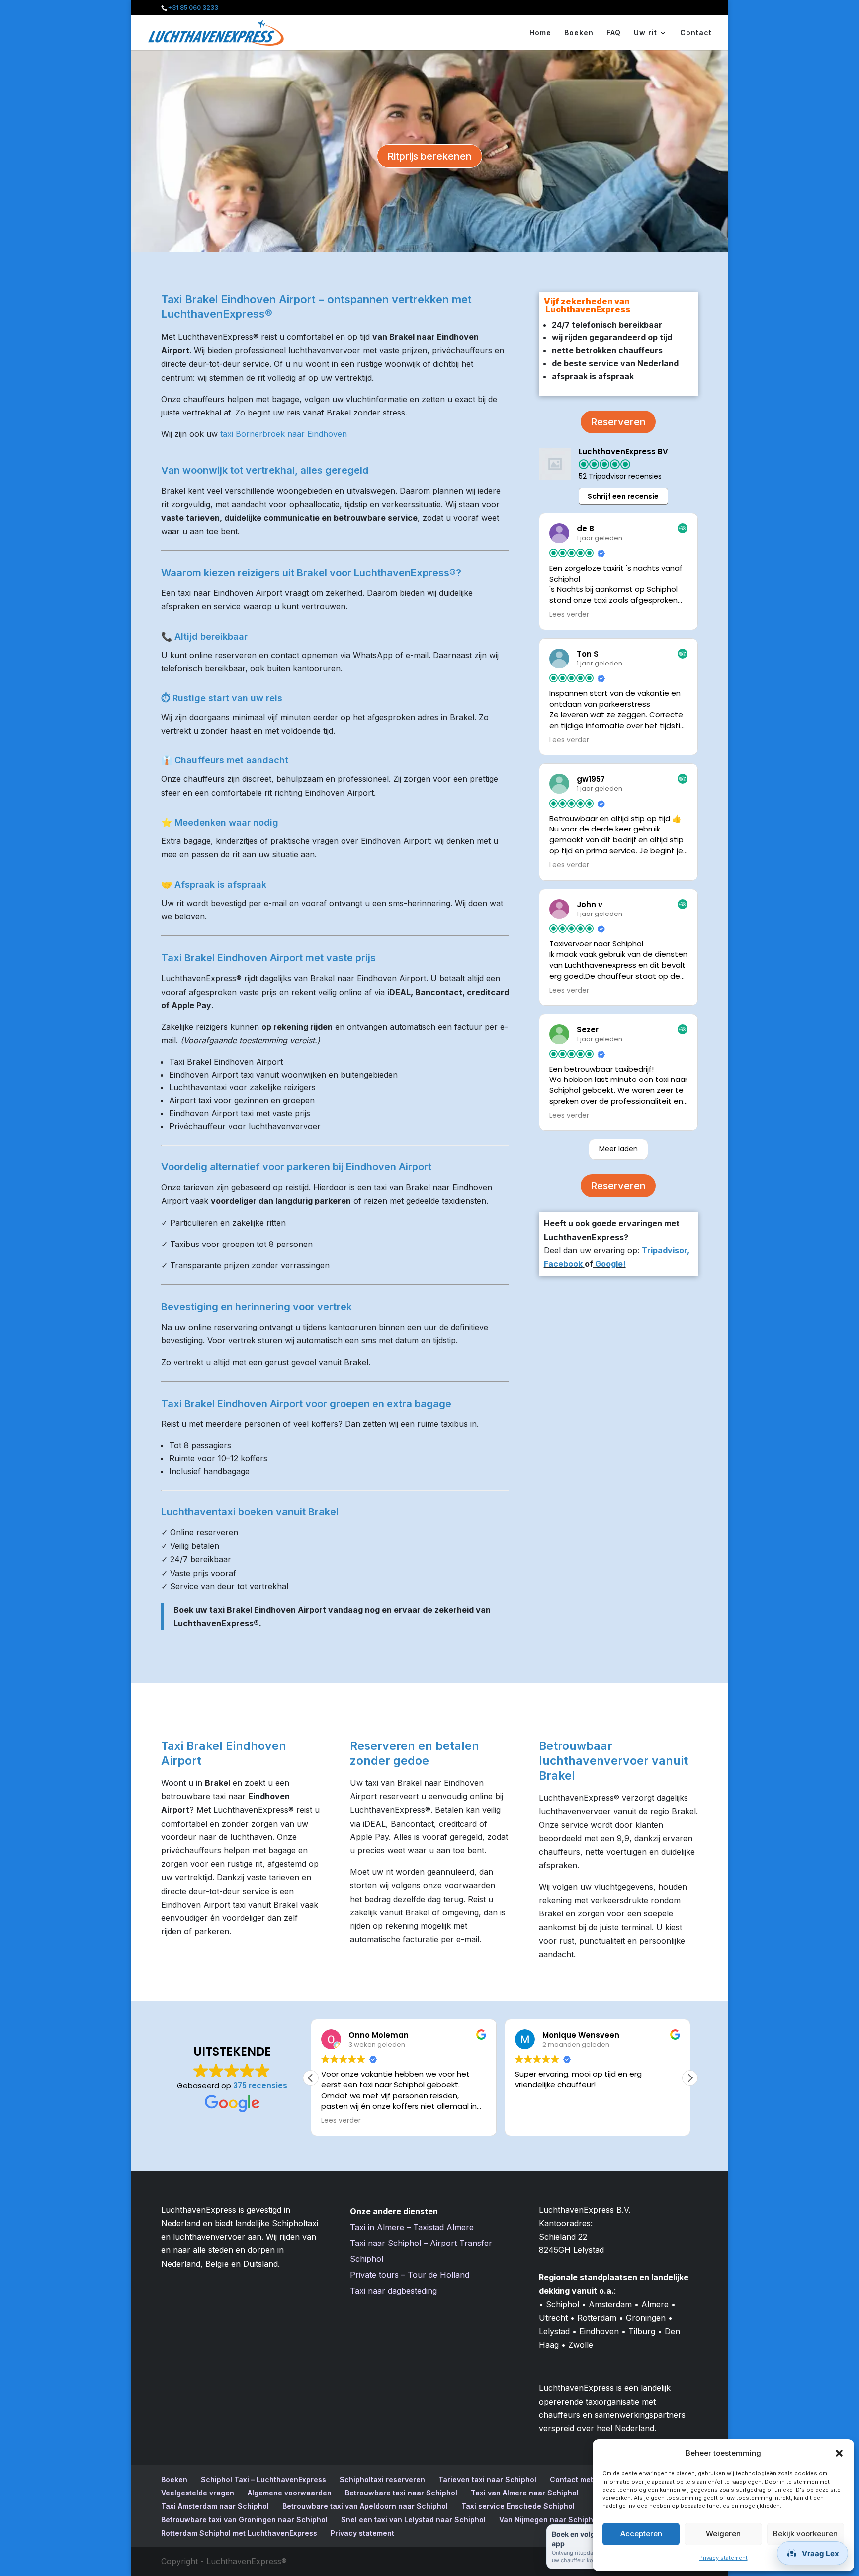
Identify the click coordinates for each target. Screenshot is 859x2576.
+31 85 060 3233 (193, 8)
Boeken (579, 33)
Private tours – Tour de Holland (410, 2275)
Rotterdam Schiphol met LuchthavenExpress (239, 2533)
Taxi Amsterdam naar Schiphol (215, 2506)
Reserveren (618, 422)
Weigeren (723, 2534)
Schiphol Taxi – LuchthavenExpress (263, 2479)
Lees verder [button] (569, 615)
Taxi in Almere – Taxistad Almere (412, 2227)
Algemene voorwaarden (290, 2493)
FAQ (614, 33)
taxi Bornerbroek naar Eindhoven (284, 434)
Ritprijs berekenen (429, 156)
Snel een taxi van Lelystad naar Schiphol (413, 2520)
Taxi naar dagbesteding (393, 2291)
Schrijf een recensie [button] (623, 496)
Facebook (563, 1264)
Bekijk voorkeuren (805, 2534)
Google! (609, 1264)
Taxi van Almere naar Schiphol (525, 2493)
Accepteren (641, 2534)
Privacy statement (724, 2558)
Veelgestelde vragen (198, 2493)
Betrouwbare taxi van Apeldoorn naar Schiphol (365, 2506)
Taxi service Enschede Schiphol (518, 2506)
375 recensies (260, 2086)
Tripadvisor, (666, 1250)
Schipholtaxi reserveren (382, 2479)
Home (540, 33)
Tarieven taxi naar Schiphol (487, 2479)
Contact (696, 33)
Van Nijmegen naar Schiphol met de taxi (570, 2520)
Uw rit (645, 33)
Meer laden (618, 1149)
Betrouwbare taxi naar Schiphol (401, 2493)
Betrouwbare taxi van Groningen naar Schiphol (244, 2520)
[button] (839, 2453)
